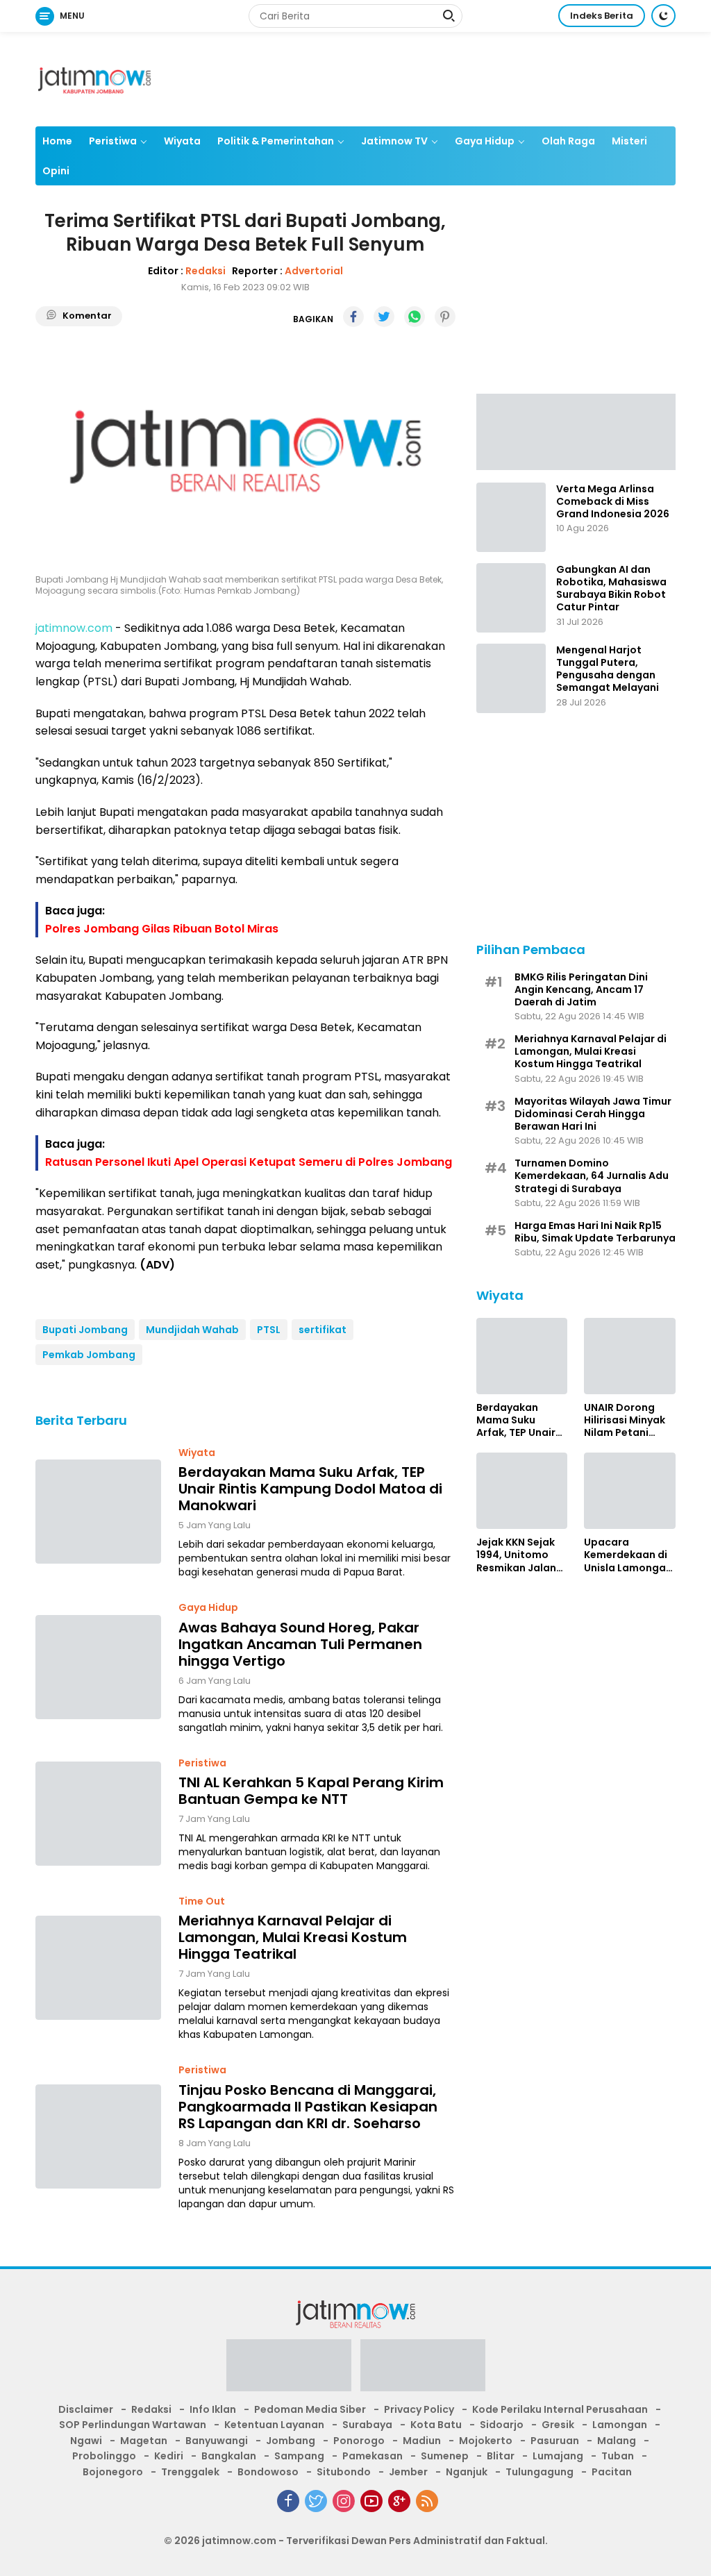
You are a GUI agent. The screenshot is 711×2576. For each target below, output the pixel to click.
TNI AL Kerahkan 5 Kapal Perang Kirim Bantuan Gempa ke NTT (311, 1791)
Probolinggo (104, 2456)
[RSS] (427, 2501)
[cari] (449, 17)
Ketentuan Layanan (274, 2425)
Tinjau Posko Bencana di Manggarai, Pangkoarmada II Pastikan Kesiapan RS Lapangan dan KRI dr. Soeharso (308, 2107)
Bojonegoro (113, 2472)
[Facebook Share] (353, 317)
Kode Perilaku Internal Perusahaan (560, 2409)
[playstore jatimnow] (289, 2370)
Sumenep (445, 2456)
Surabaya (367, 2425)
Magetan (144, 2441)
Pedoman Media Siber (310, 2409)
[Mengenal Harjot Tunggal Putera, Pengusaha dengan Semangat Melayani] (511, 678)
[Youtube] (371, 2501)
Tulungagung (539, 2472)
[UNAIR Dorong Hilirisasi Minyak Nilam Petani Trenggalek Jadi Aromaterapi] (630, 1356)
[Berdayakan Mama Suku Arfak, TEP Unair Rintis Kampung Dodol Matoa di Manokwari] (98, 1512)
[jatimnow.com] (94, 78)
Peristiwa (113, 141)
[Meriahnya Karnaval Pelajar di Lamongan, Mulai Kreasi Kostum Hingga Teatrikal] (98, 1968)
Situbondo (344, 2472)
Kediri (169, 2456)
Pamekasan (373, 2456)
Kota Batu (436, 2425)
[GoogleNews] (399, 2501)
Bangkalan (229, 2456)
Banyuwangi (217, 2441)
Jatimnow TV (394, 141)
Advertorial (314, 271)
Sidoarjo (502, 2425)
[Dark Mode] (663, 16)
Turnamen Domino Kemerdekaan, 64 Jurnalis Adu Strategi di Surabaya (592, 1176)
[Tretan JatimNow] (576, 431)
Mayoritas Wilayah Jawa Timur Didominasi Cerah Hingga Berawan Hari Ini (593, 1114)
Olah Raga (568, 141)
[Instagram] (344, 2501)
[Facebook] (288, 2501)
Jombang (291, 2441)
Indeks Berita (602, 16)
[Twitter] (316, 2501)
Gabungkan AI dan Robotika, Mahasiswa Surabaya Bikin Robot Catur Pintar (611, 588)
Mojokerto (486, 2441)
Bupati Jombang (85, 1330)
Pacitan (612, 2472)
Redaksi (206, 271)
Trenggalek (190, 2472)
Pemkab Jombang (89, 1355)
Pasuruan (555, 2441)
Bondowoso (268, 2472)
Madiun (422, 2441)
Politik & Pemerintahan (276, 141)
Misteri (629, 141)
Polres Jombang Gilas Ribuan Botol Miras (162, 929)
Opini (56, 171)
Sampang (299, 2456)
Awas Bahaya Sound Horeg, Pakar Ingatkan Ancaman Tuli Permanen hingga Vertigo (300, 1644)
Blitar (501, 2456)
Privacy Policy (419, 2409)
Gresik (558, 2425)
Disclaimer (86, 2409)
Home (57, 141)
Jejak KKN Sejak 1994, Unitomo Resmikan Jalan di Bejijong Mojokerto (516, 1555)
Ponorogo (359, 2441)
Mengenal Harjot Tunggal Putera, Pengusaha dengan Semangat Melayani (608, 669)
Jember (408, 2472)
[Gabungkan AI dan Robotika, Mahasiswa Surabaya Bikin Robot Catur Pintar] (511, 598)
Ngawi (86, 2441)
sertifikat (323, 1330)
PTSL (269, 1330)
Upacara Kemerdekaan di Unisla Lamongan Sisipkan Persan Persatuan (628, 1555)
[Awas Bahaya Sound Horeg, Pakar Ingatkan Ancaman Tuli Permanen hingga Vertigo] (98, 1667)
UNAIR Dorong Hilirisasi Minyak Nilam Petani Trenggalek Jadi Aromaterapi (625, 1420)
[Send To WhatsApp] (415, 317)
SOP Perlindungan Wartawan (133, 2425)
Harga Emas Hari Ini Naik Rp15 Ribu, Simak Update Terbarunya (595, 1232)
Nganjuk (467, 2472)
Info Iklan (213, 2409)
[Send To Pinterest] (445, 317)
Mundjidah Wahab (192, 1330)
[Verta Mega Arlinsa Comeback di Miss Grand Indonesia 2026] (511, 517)
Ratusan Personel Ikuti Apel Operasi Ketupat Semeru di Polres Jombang (249, 1162)
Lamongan (620, 2425)
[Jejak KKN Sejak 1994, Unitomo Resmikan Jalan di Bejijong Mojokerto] (522, 1491)
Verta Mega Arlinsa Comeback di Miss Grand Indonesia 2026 (613, 502)
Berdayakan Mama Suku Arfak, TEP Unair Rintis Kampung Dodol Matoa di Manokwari (310, 1489)
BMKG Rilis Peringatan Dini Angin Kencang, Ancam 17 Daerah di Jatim (581, 990)
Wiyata (182, 141)
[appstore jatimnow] (423, 2370)
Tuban (618, 2456)
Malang (617, 2441)
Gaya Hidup (485, 141)
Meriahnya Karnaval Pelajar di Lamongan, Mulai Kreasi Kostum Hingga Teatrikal (293, 1937)
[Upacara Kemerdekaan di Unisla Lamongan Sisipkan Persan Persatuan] (630, 1491)
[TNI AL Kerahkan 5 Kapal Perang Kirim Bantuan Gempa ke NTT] (98, 1814)
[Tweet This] (384, 317)
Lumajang (558, 2456)
